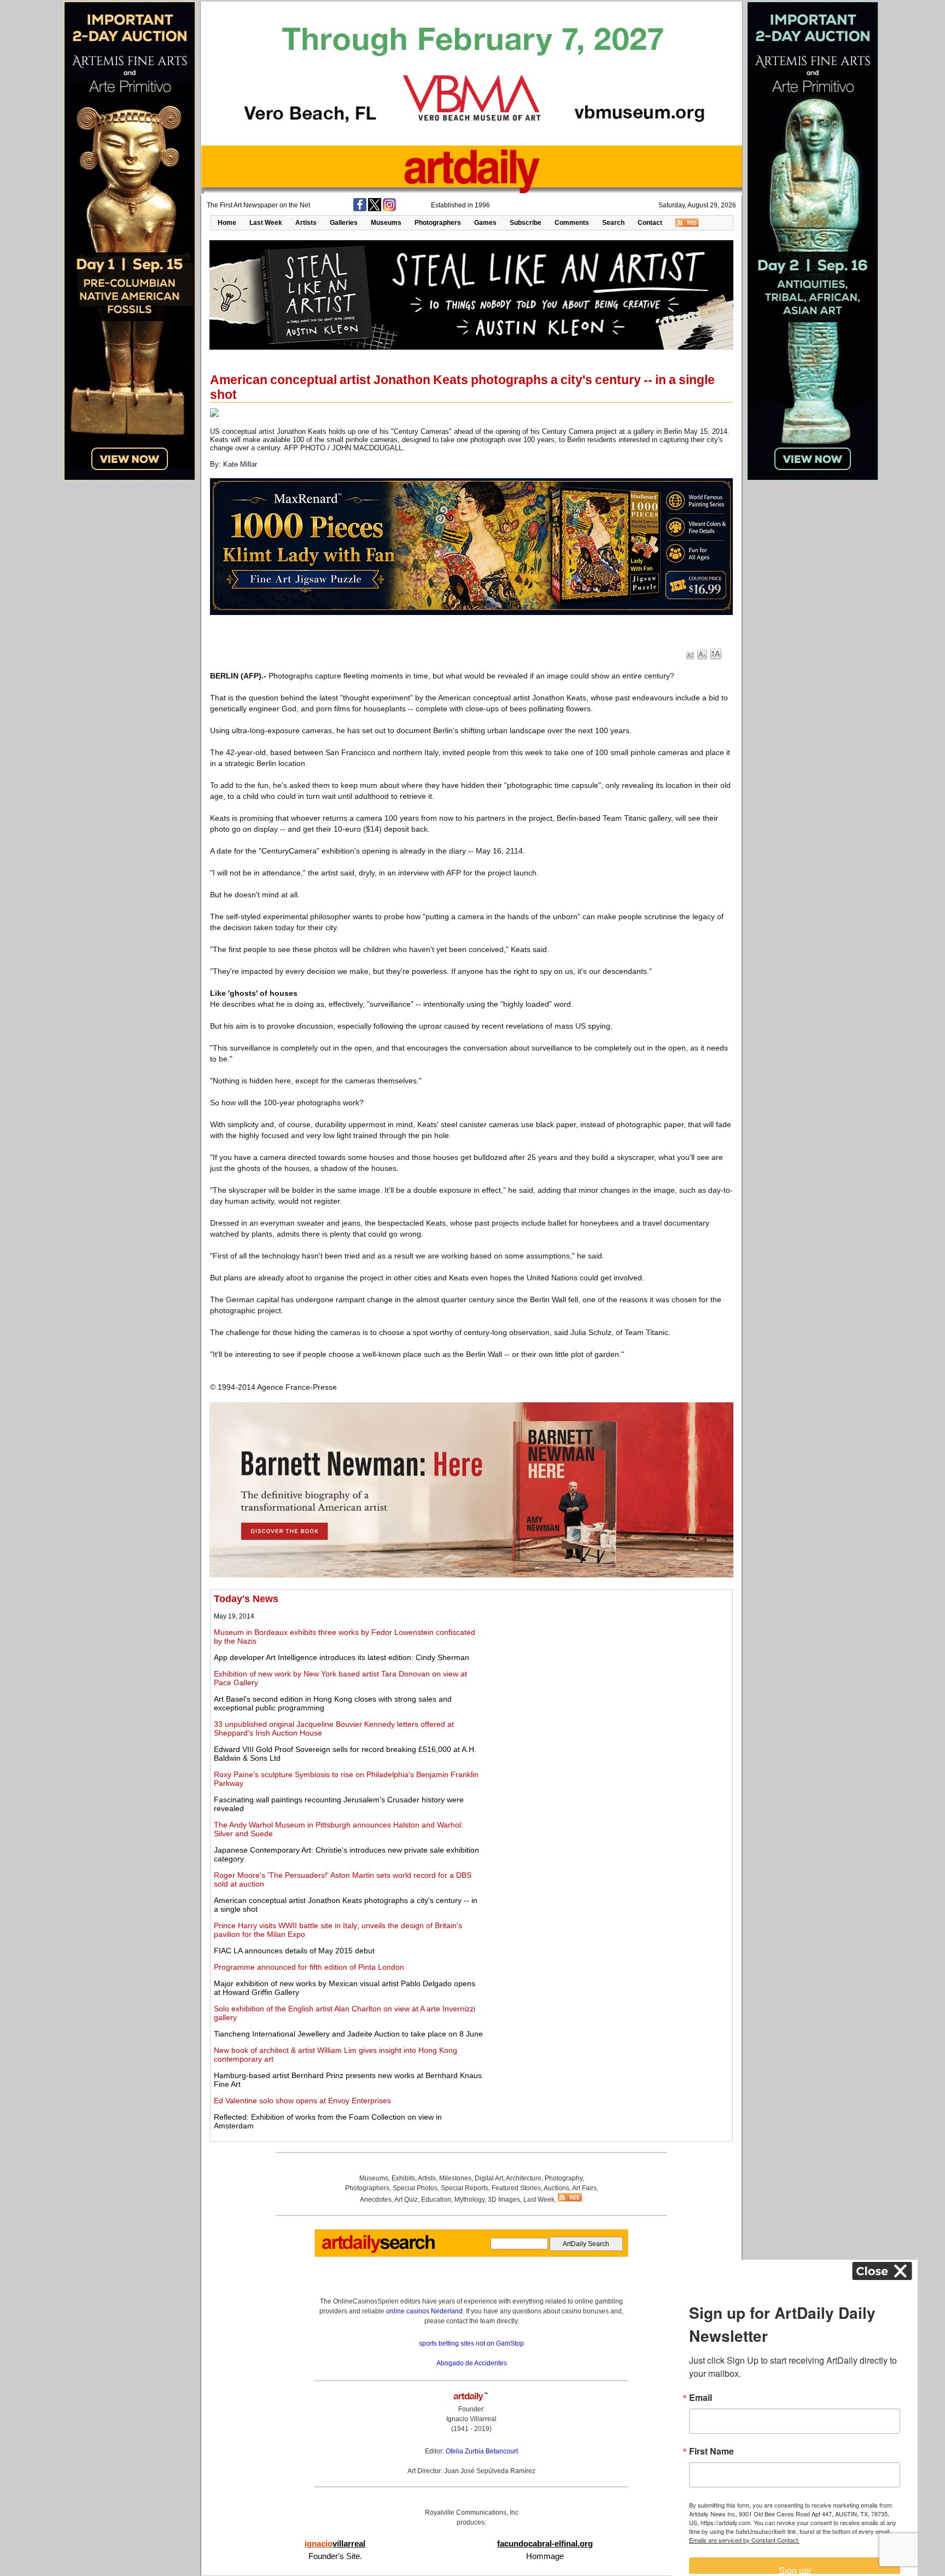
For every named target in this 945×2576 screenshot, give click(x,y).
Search (613, 223)
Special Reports (465, 2188)
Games (485, 223)
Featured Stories (516, 2188)
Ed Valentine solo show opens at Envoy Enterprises (302, 2101)
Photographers (438, 223)
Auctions (556, 2188)
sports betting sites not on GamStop (471, 2343)
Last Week (266, 223)
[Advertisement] (608, 1670)
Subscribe (526, 223)
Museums (386, 223)
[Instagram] (389, 209)
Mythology (469, 2200)
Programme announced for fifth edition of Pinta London (309, 1967)
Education (436, 2200)
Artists (306, 223)
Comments (572, 223)
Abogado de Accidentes (472, 2363)
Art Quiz (406, 2200)
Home (227, 223)
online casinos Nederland (424, 2311)
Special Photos (415, 2188)
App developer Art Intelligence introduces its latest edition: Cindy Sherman (342, 1657)
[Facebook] (360, 209)
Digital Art (489, 2178)
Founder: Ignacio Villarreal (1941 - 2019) (471, 2419)
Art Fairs (584, 2188)
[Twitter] (375, 209)
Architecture (524, 2178)
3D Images (504, 2200)
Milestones (455, 2178)
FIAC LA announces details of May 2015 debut (294, 1951)
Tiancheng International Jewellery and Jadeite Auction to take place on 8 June (348, 2034)
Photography (564, 2178)
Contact (650, 223)
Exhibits (403, 2178)
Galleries (344, 223)
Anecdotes (376, 2200)
